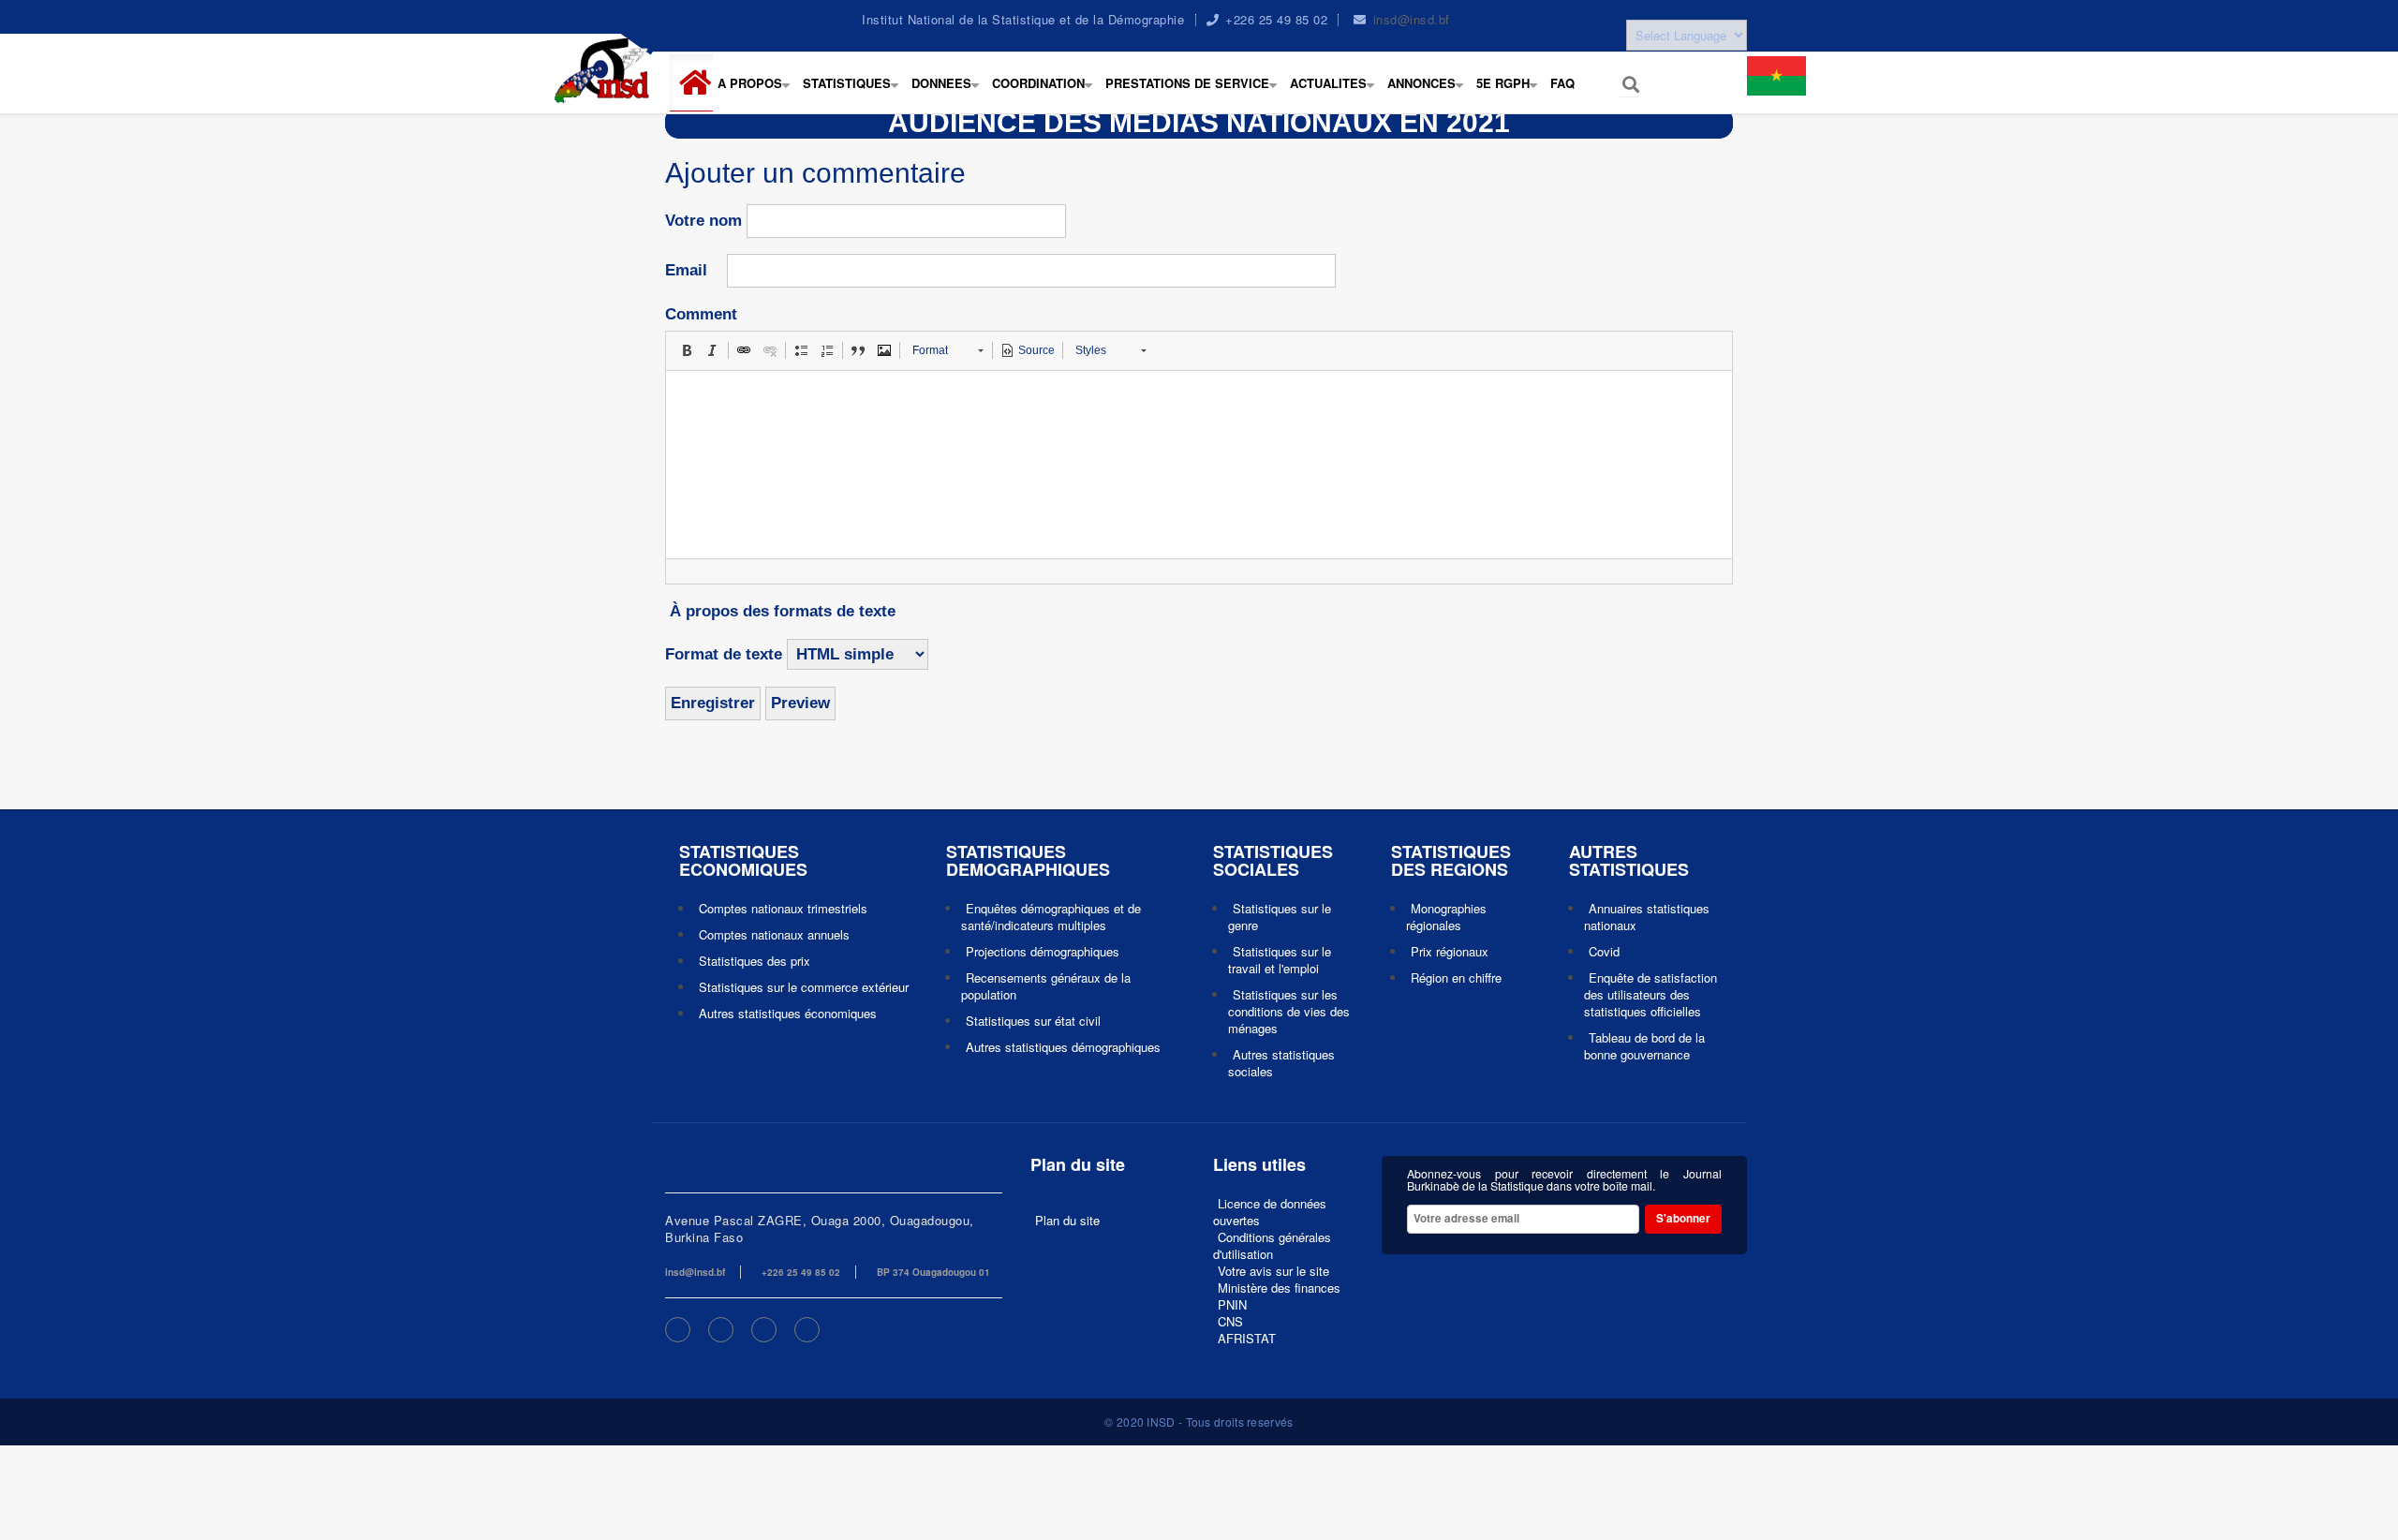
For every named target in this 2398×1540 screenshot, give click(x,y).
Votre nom (703, 221)
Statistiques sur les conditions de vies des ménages (1289, 1011)
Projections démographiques (1043, 951)
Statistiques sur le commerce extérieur (804, 987)
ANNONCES (1429, 93)
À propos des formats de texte (783, 611)
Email (686, 270)
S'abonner (1683, 1218)
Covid (1604, 951)
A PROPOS (758, 93)
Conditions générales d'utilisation (1272, 1245)
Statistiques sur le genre (1280, 917)
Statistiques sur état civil (1033, 1021)
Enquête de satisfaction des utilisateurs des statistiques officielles (1650, 994)
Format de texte (724, 654)
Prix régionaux (1450, 951)
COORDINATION (1046, 93)
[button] (699, 83)
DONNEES (949, 93)
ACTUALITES (1336, 93)
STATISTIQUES (855, 93)
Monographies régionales (1446, 917)
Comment (701, 314)
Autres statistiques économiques (788, 1013)
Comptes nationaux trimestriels (783, 908)
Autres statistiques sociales (1281, 1063)
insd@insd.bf (1412, 19)
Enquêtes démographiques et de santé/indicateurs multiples (1051, 917)
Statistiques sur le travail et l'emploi (1280, 960)
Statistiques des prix (755, 961)
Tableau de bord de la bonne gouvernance (1644, 1046)
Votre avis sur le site (1273, 1271)
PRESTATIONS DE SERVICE (1195, 93)
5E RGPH (1511, 93)
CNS (1230, 1321)
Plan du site (1067, 1220)
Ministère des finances (1279, 1288)
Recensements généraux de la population (1046, 986)
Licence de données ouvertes (1270, 1212)
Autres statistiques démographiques (1063, 1047)
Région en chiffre (1456, 977)
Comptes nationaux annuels (774, 934)
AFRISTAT (1247, 1338)
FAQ (1562, 83)
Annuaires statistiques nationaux (1647, 917)
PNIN (1232, 1304)
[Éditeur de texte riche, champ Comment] (1199, 465)
